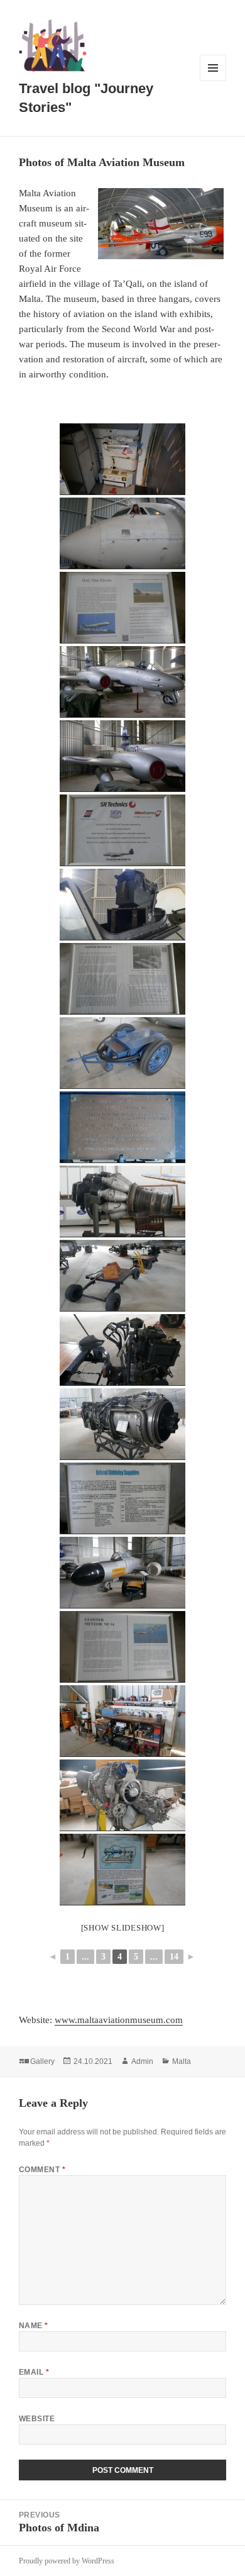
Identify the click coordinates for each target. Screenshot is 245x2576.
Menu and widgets (213, 81)
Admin (142, 2061)
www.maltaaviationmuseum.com (119, 2020)
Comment (42, 2170)
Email (34, 2372)
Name (34, 2326)
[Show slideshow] (123, 1928)
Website (37, 2419)
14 (174, 1957)
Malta (182, 2061)
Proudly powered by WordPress (67, 2561)
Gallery (42, 2061)
